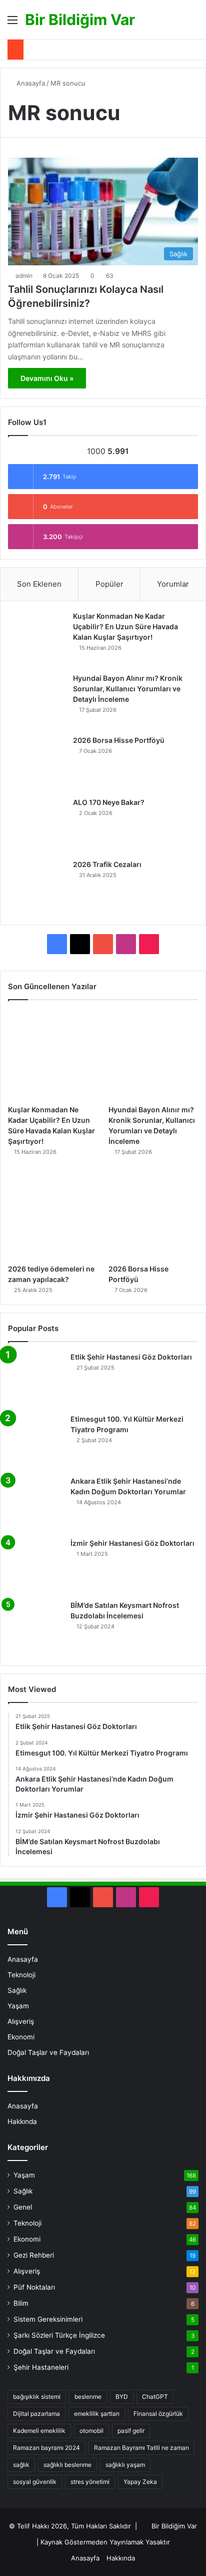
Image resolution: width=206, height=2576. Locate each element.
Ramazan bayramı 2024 (46, 2448)
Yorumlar (173, 584)
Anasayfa (30, 83)
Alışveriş (21, 2021)
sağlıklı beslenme (67, 2465)
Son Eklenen (39, 584)
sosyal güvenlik (35, 2482)
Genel (23, 2207)
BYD (122, 2397)
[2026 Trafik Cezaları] (38, 887)
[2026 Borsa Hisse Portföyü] (38, 763)
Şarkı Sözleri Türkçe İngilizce (59, 2335)
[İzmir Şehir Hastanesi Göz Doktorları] (35, 1566)
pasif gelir (131, 2431)
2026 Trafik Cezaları (107, 864)
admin (24, 276)
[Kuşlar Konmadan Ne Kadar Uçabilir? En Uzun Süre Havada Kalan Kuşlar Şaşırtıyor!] (38, 639)
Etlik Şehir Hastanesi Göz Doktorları (131, 1357)
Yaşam (18, 2006)
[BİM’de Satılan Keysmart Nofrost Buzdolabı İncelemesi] (35, 1628)
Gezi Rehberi (34, 2255)
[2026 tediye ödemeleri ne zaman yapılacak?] (53, 1215)
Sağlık (17, 1990)
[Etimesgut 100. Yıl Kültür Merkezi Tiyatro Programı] (35, 1442)
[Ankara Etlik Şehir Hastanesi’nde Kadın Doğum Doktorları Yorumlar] (35, 1504)
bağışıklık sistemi (37, 2397)
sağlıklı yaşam (125, 2465)
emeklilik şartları (97, 2414)
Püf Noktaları (34, 2287)
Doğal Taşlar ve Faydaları (48, 2052)
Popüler (109, 584)
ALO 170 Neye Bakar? (109, 802)
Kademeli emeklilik (39, 2431)
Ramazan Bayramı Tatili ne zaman (141, 2448)
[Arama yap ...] (193, 23)
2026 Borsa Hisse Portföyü (119, 740)
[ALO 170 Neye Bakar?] (38, 825)
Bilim (21, 2303)
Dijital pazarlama (36, 2414)
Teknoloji (21, 1975)
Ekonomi (21, 2037)
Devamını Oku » (47, 378)
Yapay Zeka (140, 2482)
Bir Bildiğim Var (174, 2526)
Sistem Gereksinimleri (48, 2319)
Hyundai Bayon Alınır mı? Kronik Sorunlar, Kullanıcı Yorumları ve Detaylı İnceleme (128, 689)
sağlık (21, 2465)
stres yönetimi (90, 2482)
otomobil (91, 2431)
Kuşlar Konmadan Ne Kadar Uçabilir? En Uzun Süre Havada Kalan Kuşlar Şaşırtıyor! (125, 626)
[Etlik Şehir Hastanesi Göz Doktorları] (35, 1380)
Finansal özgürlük (158, 2414)
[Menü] (12, 23)
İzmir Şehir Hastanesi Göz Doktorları (132, 1543)
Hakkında (22, 2121)
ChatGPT (155, 2397)
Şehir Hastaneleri (41, 2367)
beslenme (88, 2397)
